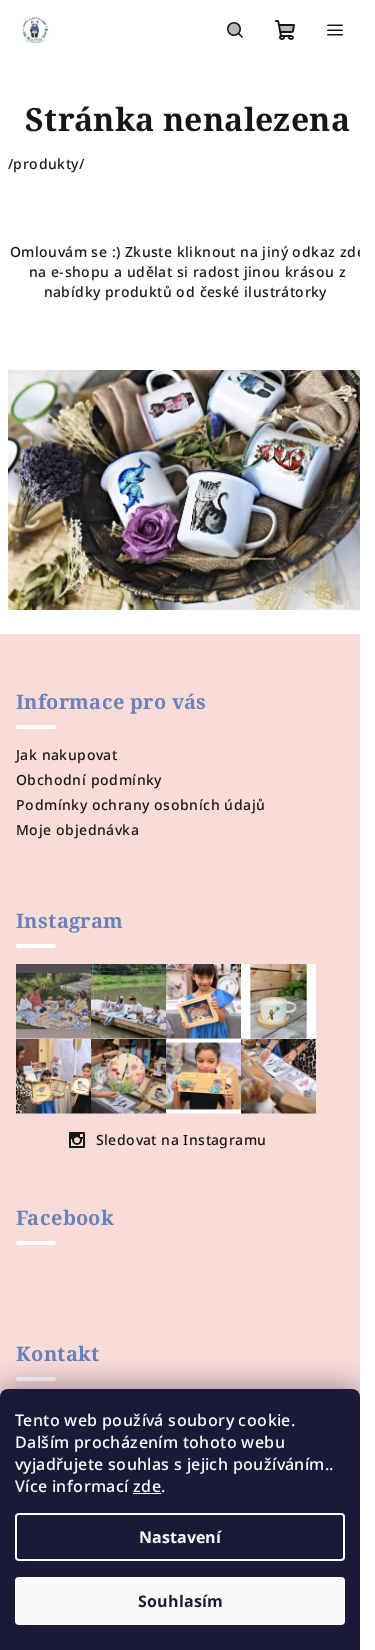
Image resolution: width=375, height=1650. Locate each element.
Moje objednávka (77, 829)
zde (147, 1486)
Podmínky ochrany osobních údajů (140, 804)
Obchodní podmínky (89, 779)
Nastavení (180, 1537)
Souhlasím (180, 1601)
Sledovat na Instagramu (181, 1139)
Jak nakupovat (66, 754)
